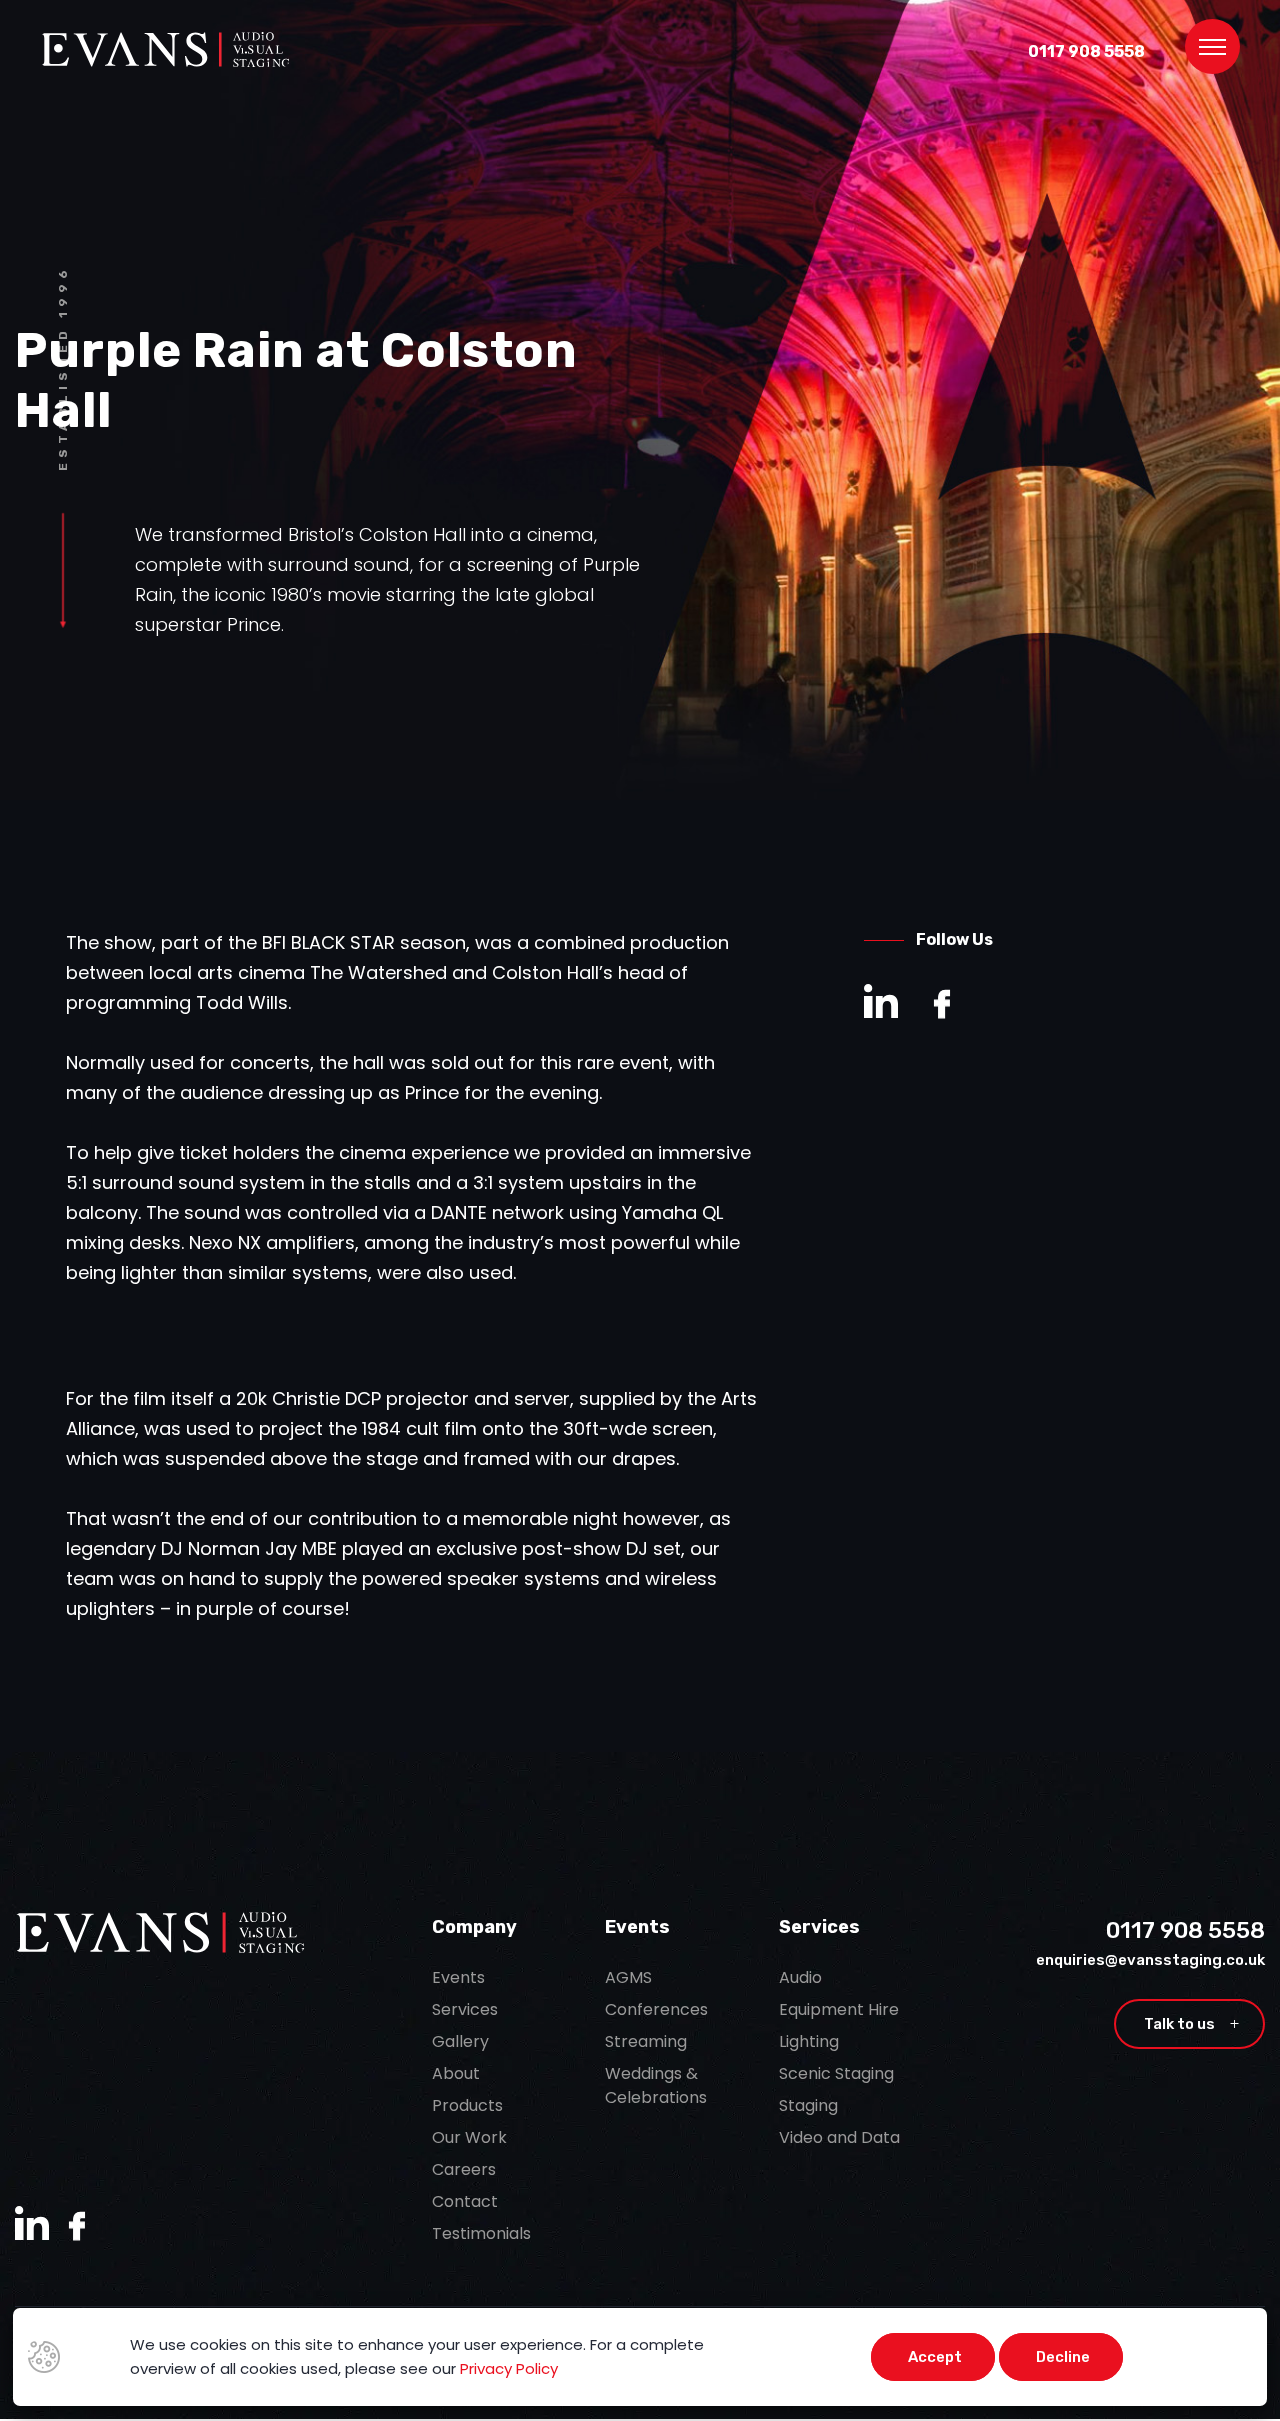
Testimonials (481, 2233)
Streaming (646, 2041)
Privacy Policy (509, 2368)
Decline (1063, 2357)
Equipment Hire (839, 2009)
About (456, 2073)
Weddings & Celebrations (656, 2085)
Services (465, 2009)
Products (467, 2105)
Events (458, 1977)
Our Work (469, 2137)
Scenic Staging (836, 2073)
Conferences (656, 2009)
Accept (935, 2357)
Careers (464, 2169)
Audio (800, 1977)
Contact (465, 2201)
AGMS (628, 1977)
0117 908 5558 (1086, 51)
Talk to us (1191, 2024)
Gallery (460, 2041)
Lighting (809, 2041)
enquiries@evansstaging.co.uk (1150, 1960)
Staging (808, 2105)
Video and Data (839, 2137)
